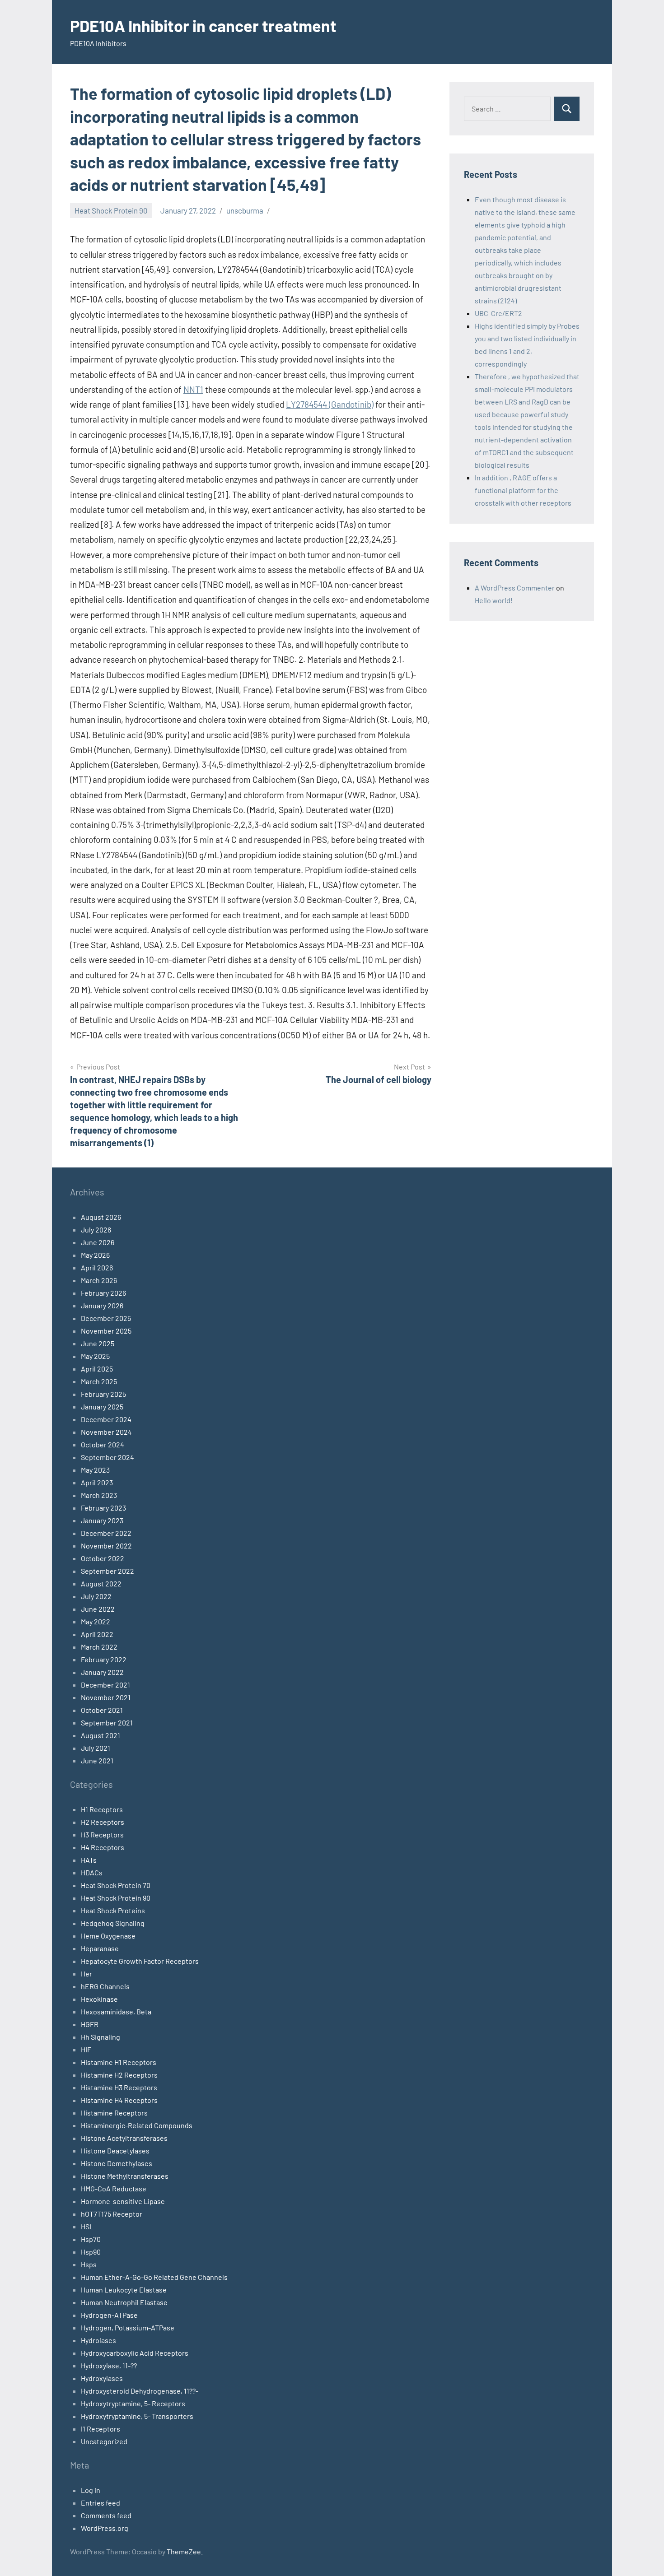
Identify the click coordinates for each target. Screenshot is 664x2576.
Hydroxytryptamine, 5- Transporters (137, 2416)
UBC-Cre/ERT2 (498, 313)
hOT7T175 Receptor (112, 2214)
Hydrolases (98, 2340)
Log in (91, 2490)
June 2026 (98, 1242)
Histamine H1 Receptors (119, 2062)
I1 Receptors (101, 2429)
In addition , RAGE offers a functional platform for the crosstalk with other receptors (523, 490)
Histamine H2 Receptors (119, 2075)
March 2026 (99, 1280)
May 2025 (95, 1356)
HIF (86, 2049)
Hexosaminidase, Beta (116, 2011)
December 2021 (105, 1685)
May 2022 (96, 1621)
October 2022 (103, 1558)
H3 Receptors (102, 1834)
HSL (87, 2226)
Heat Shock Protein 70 (116, 1885)
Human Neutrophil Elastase (124, 2302)
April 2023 (97, 1482)
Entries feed (101, 2503)
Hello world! (494, 600)
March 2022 (99, 1647)
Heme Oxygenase (108, 1936)
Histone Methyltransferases (125, 2176)
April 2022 (97, 1634)
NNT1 (193, 389)
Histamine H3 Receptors (119, 2087)
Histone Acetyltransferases (124, 2138)
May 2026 (95, 1255)
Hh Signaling (101, 2037)
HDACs (92, 1872)
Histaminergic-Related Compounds (137, 2125)
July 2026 (96, 1230)
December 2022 (106, 1533)
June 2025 (98, 1343)
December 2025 (106, 1318)
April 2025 (97, 1369)
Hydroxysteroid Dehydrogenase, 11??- (140, 2391)
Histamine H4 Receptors (119, 2100)
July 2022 (96, 1596)
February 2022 (104, 1659)
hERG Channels (105, 1986)
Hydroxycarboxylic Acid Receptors (135, 2353)
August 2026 (101, 1217)
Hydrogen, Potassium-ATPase (128, 2327)
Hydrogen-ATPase (109, 2315)
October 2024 (103, 1444)
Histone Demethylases (117, 2163)
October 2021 (102, 1710)
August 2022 (101, 1583)
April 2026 (97, 1267)
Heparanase (100, 1948)
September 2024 (108, 1457)
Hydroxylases (102, 2378)
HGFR (90, 2024)
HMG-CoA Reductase (114, 2188)
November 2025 (106, 1331)
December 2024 (106, 1419)
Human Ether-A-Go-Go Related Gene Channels (154, 2277)
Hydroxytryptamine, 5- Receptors (133, 2403)
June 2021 (97, 1760)
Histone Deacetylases (115, 2151)
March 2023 (99, 1495)
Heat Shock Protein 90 (111, 210)
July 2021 (96, 1748)
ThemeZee (184, 2551)
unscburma (245, 210)
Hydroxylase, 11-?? (109, 2365)
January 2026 (102, 1305)
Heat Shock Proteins (113, 1910)
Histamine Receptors (114, 2113)
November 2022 (106, 1546)
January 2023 (102, 1520)
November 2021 (106, 1697)
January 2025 (102, 1407)
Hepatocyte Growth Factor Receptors (140, 1961)
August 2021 (101, 1735)
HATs (89, 1860)
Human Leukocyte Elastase (124, 2290)
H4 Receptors (103, 1847)
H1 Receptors (102, 1809)
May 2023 (95, 1470)
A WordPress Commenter (515, 588)
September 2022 (108, 1571)
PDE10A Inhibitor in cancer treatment (203, 26)
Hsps (89, 2264)
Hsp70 (91, 2239)
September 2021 (107, 1723)
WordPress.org (105, 2528)
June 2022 (98, 1609)
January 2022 (102, 1672)
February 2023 (103, 1508)
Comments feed (106, 2515)
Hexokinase (99, 1999)
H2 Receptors (103, 1822)
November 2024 (106, 1432)
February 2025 (103, 1394)
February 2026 (103, 1293)
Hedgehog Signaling (113, 1923)
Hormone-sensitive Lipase (123, 2201)
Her (87, 1974)
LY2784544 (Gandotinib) (330, 404)
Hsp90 (91, 2252)
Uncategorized (104, 2441)
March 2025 (99, 1381)
